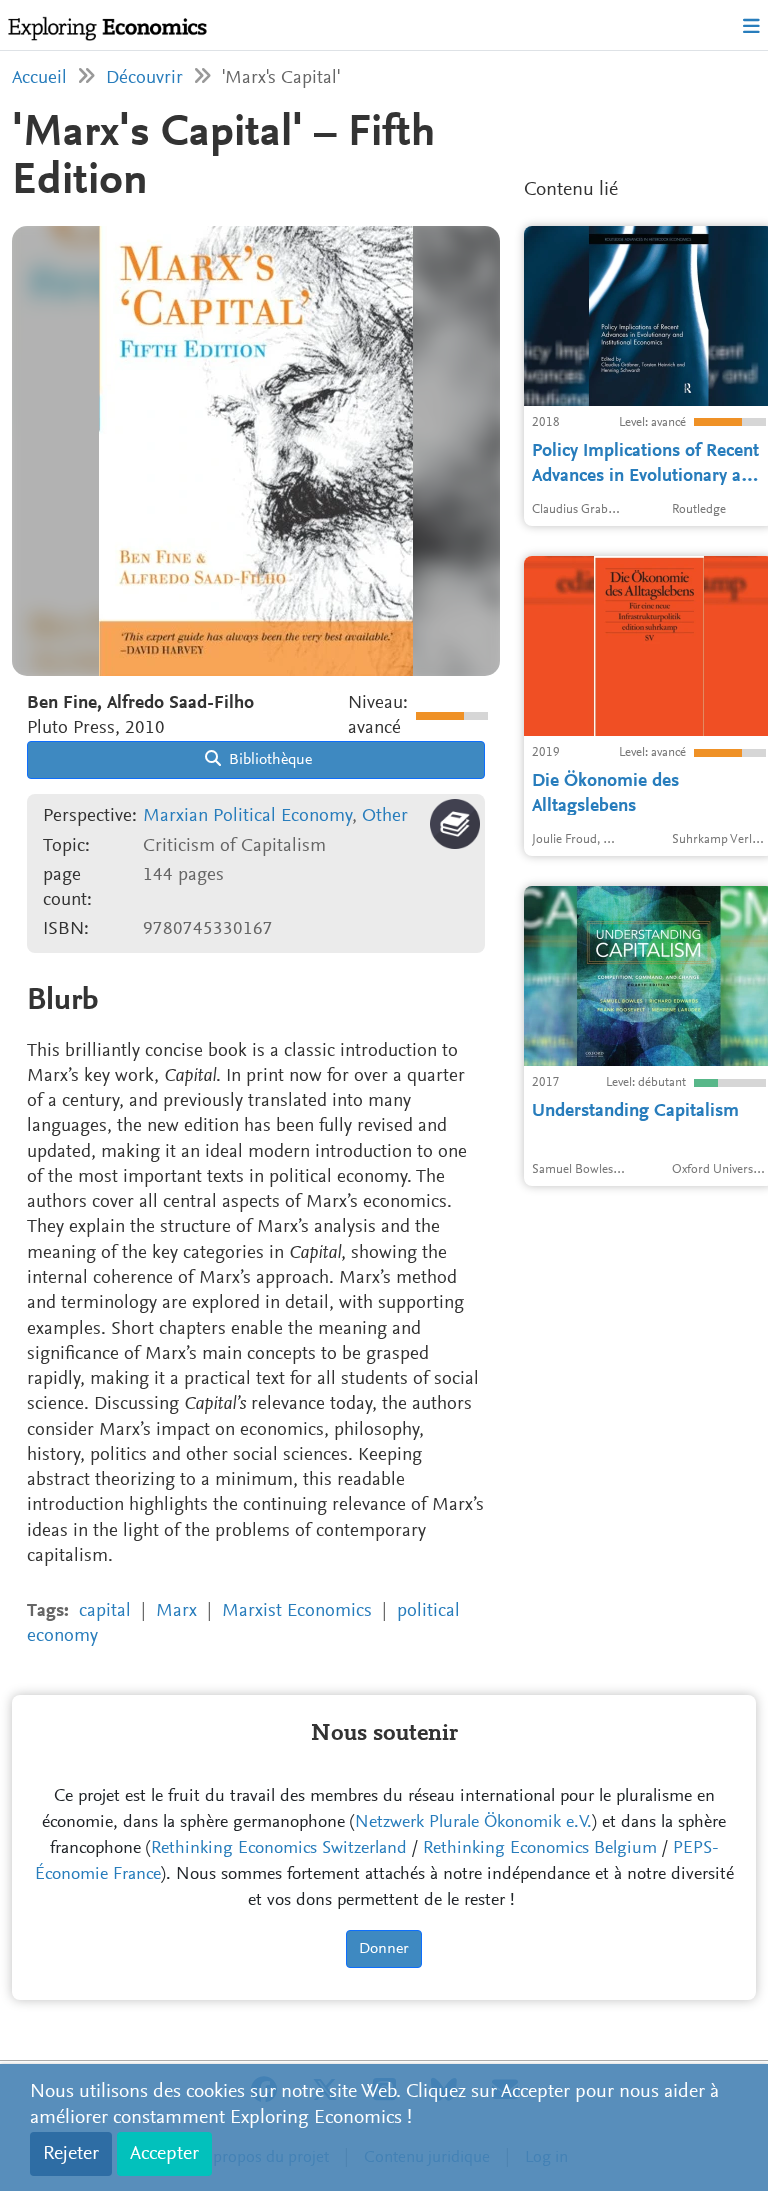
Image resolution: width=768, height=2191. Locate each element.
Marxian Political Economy (247, 816)
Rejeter (71, 2154)
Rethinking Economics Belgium (540, 1849)
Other (385, 816)
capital (105, 1611)
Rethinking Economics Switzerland (279, 1849)
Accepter (164, 2154)
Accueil (39, 78)
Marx (176, 1611)
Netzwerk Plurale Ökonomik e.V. (473, 1823)
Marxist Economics (297, 1611)
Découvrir (144, 78)
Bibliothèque (268, 760)
